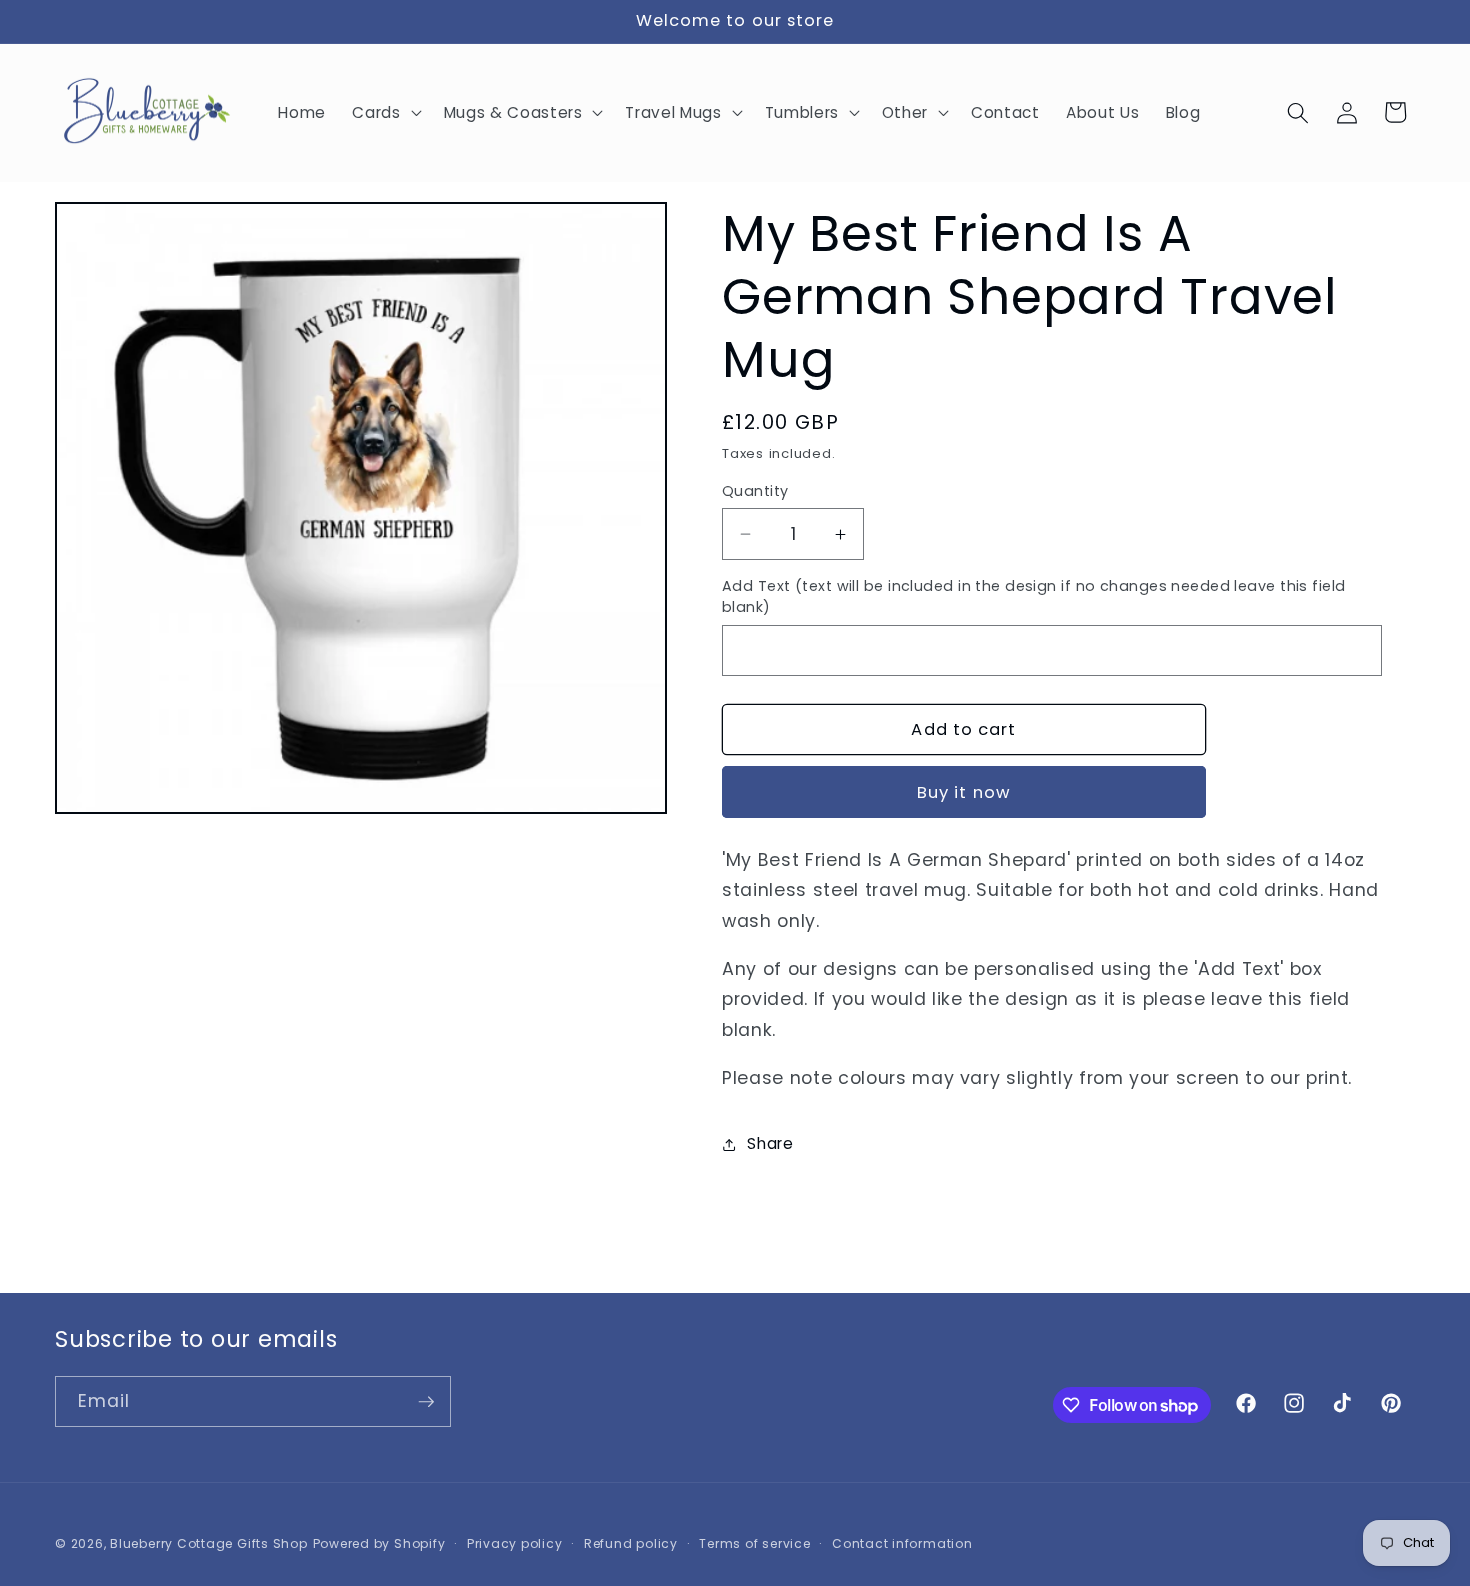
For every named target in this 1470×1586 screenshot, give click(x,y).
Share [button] (770, 1143)
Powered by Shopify (379, 1543)
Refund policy (631, 1543)
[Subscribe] (426, 1402)
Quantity (755, 491)
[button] (384, 113)
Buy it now (964, 792)
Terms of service (754, 1543)
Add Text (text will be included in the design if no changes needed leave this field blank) (1034, 596)
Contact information (902, 1543)
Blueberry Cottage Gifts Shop (209, 1543)
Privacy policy (515, 1543)
